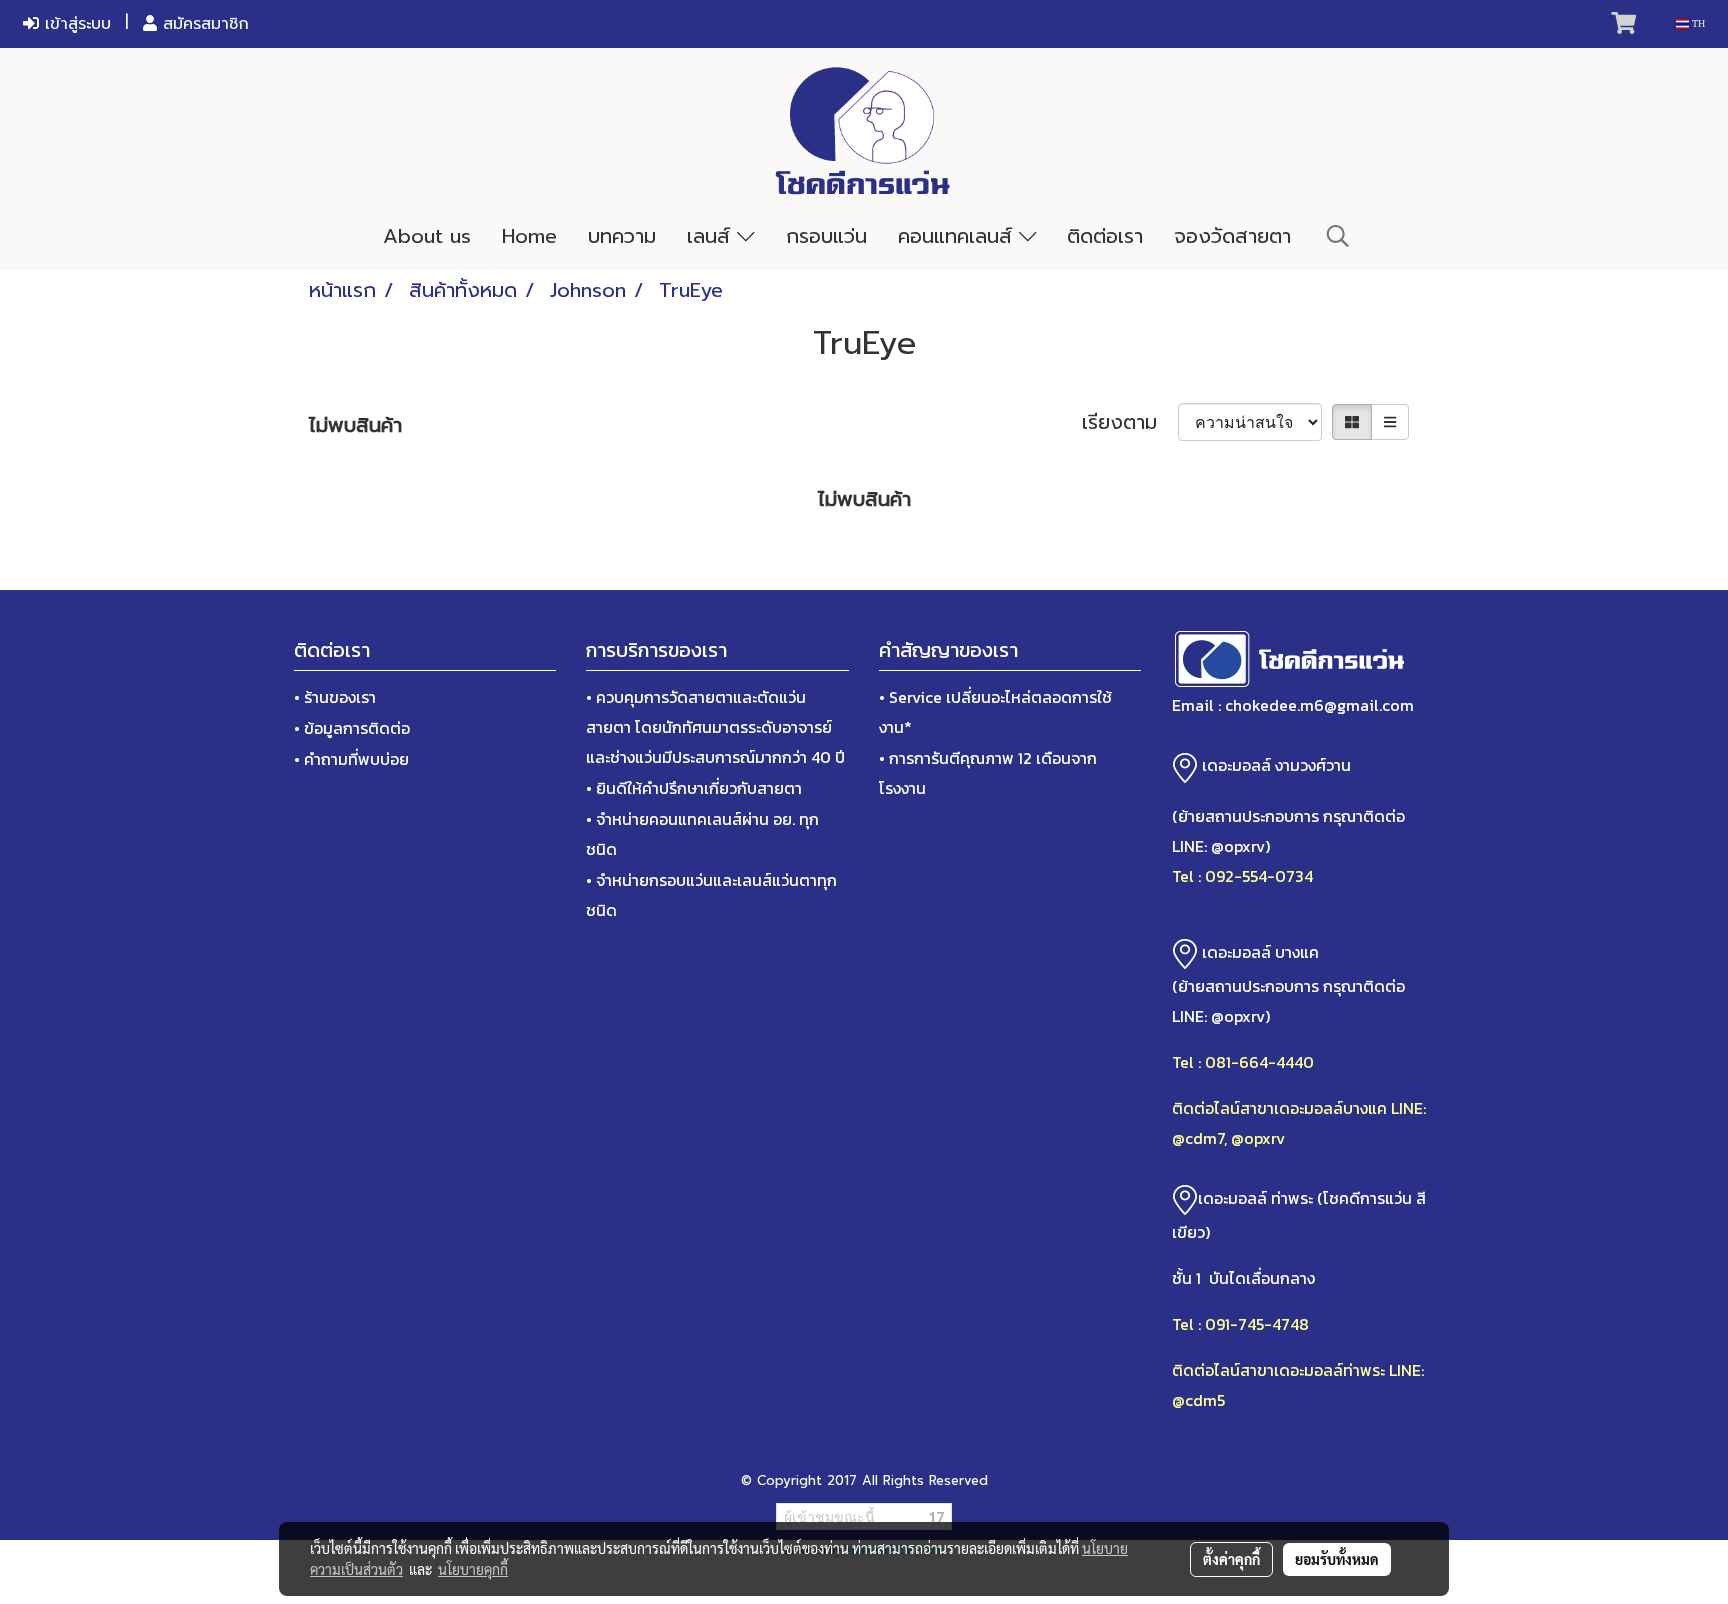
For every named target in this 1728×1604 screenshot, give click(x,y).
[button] (1338, 236)
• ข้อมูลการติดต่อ (352, 728)
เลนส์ (712, 236)
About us (427, 236)
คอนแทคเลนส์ (958, 236)
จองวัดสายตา (1232, 236)
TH (1697, 23)
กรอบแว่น (826, 236)
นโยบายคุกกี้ (473, 1569)
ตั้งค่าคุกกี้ (1231, 1559)
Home (529, 236)
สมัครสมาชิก (203, 24)
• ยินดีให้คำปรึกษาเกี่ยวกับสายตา (694, 788)
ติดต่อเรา (1105, 236)
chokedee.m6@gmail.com (1319, 705)
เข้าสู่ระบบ (75, 24)
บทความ (622, 236)
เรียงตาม (1130, 422)
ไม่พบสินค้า (355, 425)
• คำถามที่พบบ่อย (351, 759)
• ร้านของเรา (335, 697)
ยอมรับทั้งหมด (1337, 1559)
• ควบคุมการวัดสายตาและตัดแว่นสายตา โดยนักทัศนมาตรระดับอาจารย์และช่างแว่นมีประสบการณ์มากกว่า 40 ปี (715, 727)
